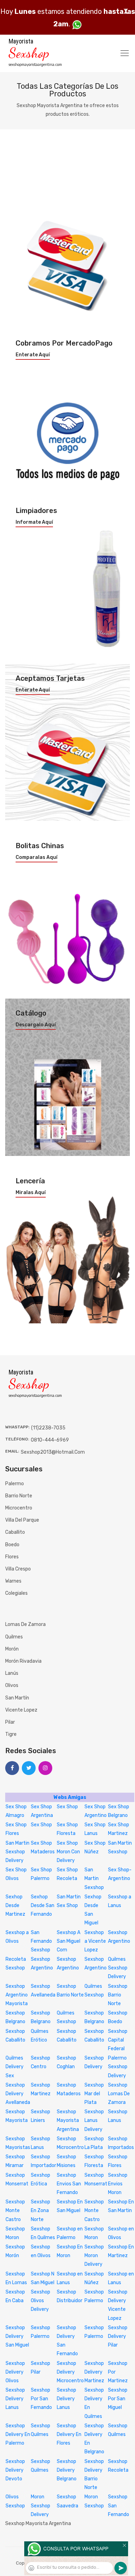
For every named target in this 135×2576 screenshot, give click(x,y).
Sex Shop (67, 1807)
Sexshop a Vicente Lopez (95, 1941)
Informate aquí (34, 522)
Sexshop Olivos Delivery (40, 2301)
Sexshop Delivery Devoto (15, 2470)
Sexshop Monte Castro (15, 2211)
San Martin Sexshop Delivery (17, 1852)
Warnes (13, 1581)
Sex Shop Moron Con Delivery (68, 1852)
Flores (12, 1557)
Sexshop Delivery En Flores (69, 2434)
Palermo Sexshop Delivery (118, 2067)
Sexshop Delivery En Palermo (18, 2434)
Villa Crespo (18, 1569)
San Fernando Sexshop (41, 1941)
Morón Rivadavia (23, 1661)
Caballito (15, 1532)
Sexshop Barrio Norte (118, 1995)
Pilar (10, 1722)
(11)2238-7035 (48, 1428)
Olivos (12, 1685)
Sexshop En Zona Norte (40, 2211)
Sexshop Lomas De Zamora (119, 2094)
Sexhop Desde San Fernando (43, 1905)
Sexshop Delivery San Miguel (17, 2336)
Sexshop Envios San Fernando (69, 2184)
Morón (12, 1649)
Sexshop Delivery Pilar (118, 2336)
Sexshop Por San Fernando (41, 2399)
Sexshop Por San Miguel (118, 2399)
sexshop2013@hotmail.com (53, 1452)
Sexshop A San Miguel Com (69, 1941)
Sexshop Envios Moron (118, 2184)
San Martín (17, 1698)
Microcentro (19, 1508)
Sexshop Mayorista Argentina (68, 2120)
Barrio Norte (19, 1496)
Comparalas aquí (37, 858)
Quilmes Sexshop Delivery (118, 1968)
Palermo (15, 1484)
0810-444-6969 (50, 1440)
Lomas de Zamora (25, 1624)
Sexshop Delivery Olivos (15, 2372)
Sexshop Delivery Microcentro (70, 2372)
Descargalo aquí (36, 1025)
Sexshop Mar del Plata (94, 2094)
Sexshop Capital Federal (118, 2040)
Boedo (12, 1545)
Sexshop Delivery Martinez (94, 2372)
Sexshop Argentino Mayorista (17, 1995)
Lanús (12, 1673)
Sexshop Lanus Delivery (94, 2120)
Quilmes (14, 1637)
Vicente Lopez (21, 1710)
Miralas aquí (31, 1193)
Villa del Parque (22, 1520)
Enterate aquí (33, 355)
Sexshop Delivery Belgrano (67, 2470)
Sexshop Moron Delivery (94, 2256)
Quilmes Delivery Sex (15, 2067)
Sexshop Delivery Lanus (15, 2399)
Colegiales (16, 1593)
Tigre (11, 1734)
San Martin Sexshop (94, 1878)
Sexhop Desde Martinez (15, 1905)
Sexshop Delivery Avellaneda (18, 2094)
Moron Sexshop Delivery (40, 2505)
